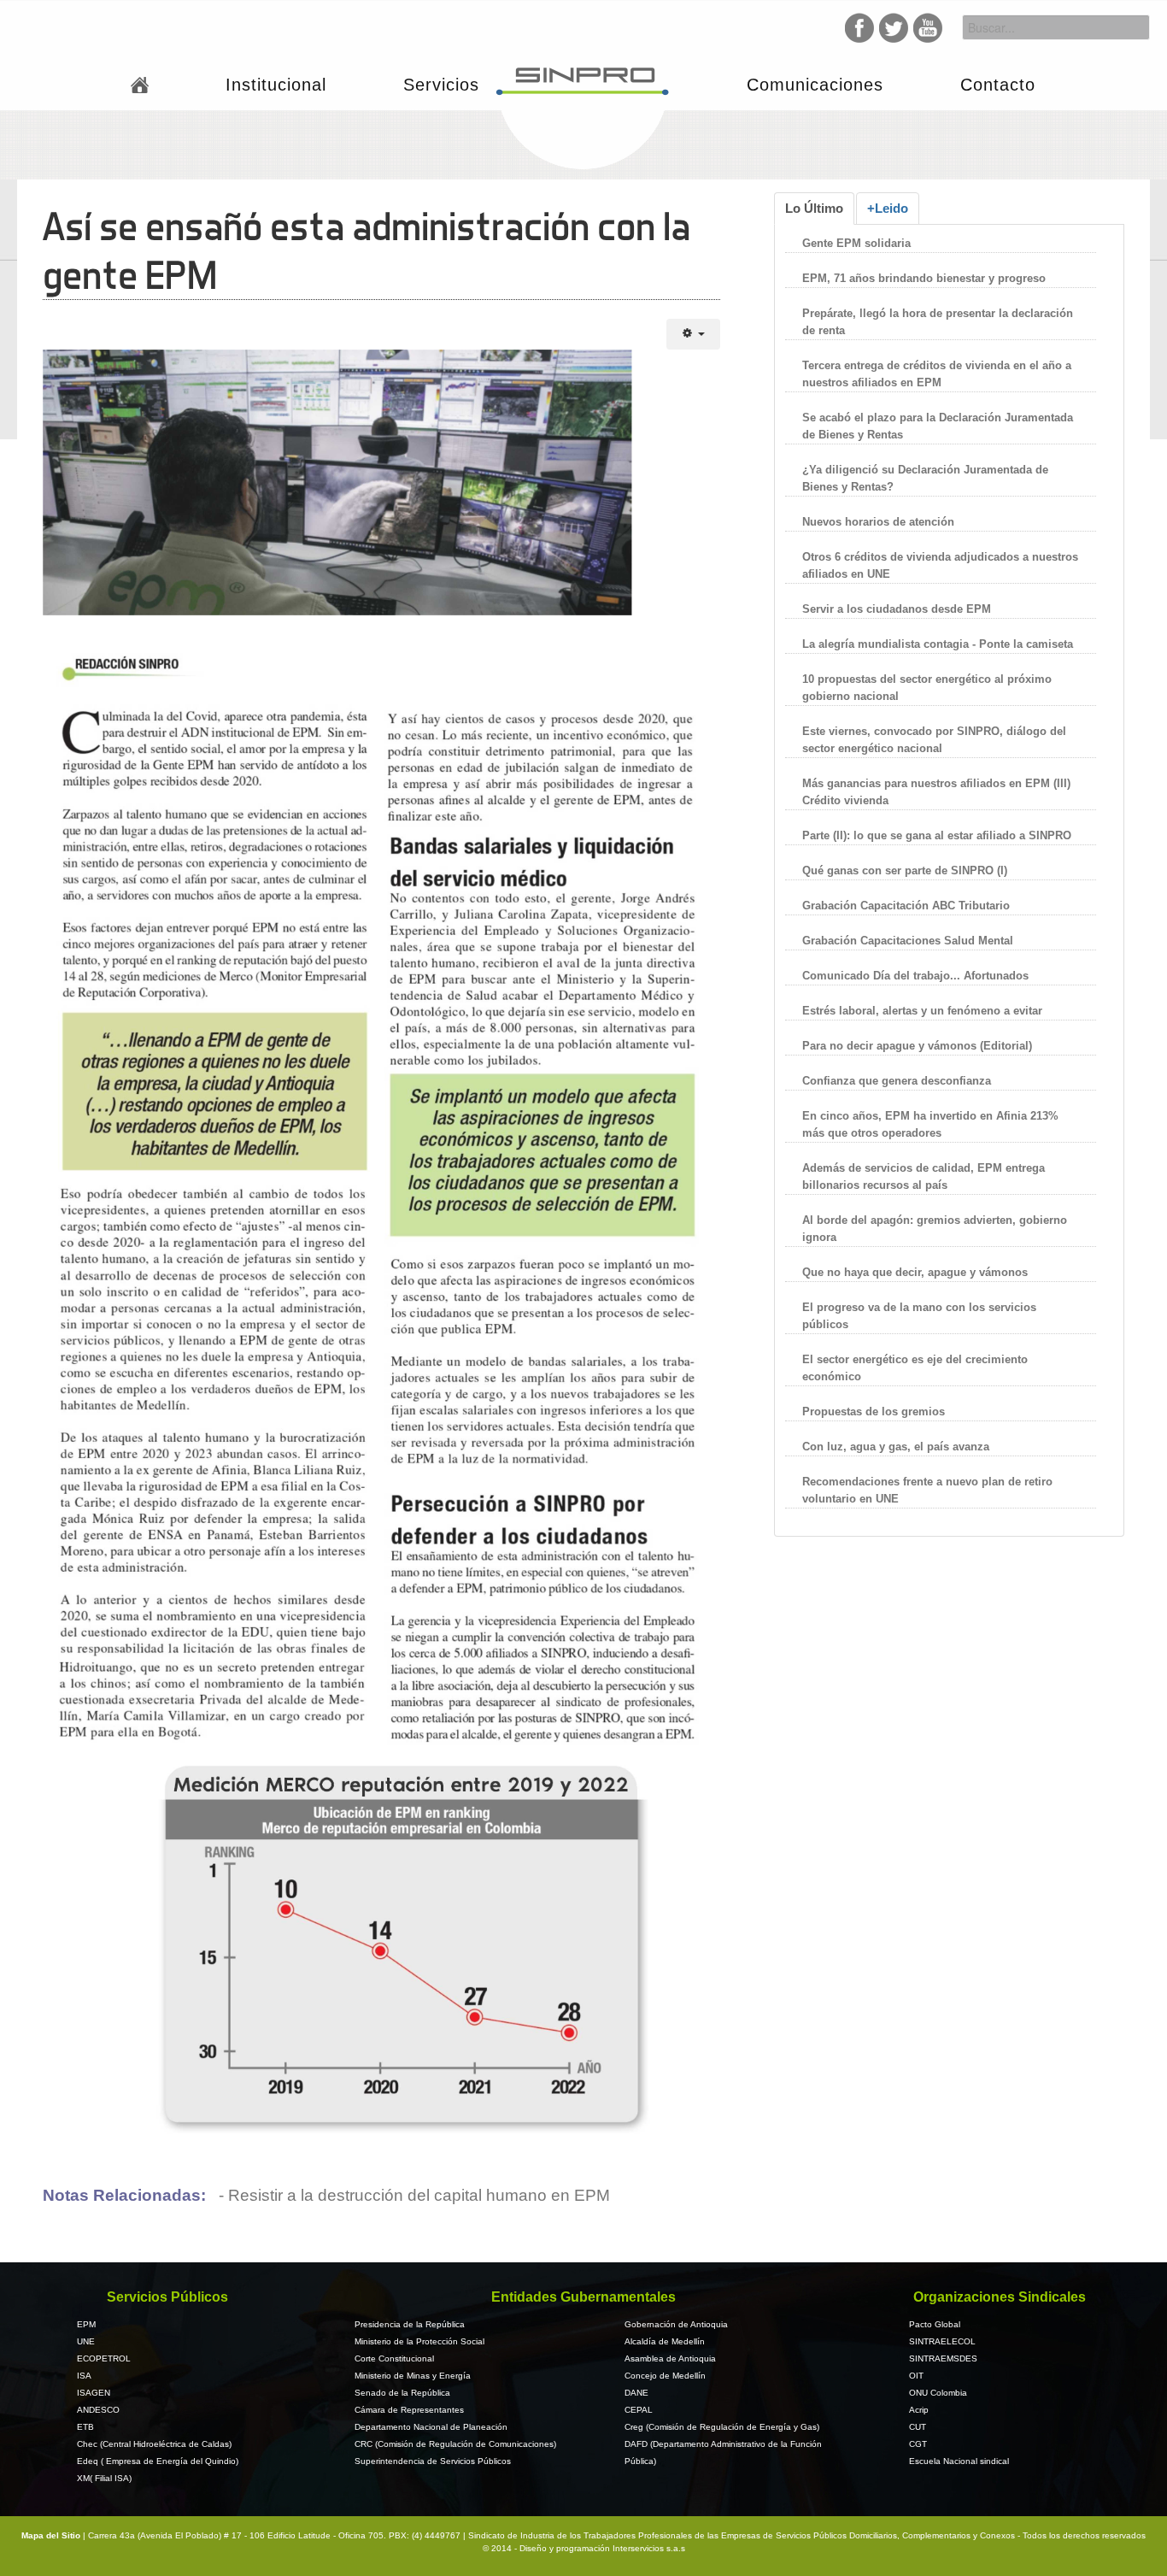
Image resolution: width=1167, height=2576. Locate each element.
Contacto (998, 85)
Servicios (441, 85)
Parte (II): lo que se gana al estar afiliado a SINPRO (937, 835)
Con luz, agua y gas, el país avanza (896, 1447)
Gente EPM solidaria (858, 243)
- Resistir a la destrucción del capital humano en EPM (412, 2195)
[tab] (814, 209)
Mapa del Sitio (52, 2535)
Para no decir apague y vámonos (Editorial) (917, 1046)
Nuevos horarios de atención (878, 522)
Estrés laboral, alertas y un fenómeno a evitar (922, 1011)
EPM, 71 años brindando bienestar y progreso (924, 278)
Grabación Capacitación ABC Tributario (906, 906)
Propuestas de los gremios (874, 1412)
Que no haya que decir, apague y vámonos (915, 1272)
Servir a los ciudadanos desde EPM (897, 609)
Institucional (276, 85)
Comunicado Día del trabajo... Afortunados (915, 976)
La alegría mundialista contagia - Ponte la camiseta (938, 644)
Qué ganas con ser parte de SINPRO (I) (905, 870)
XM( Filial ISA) (104, 2478)
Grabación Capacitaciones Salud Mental (908, 941)
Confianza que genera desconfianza (897, 1081)
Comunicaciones (815, 85)
